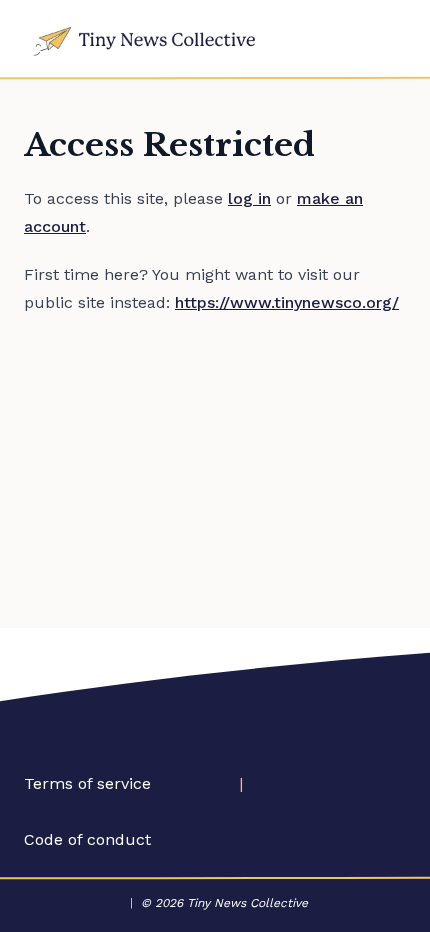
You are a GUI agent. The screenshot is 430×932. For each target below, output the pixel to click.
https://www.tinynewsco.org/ (287, 302)
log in (249, 198)
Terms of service (87, 783)
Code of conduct (87, 839)
